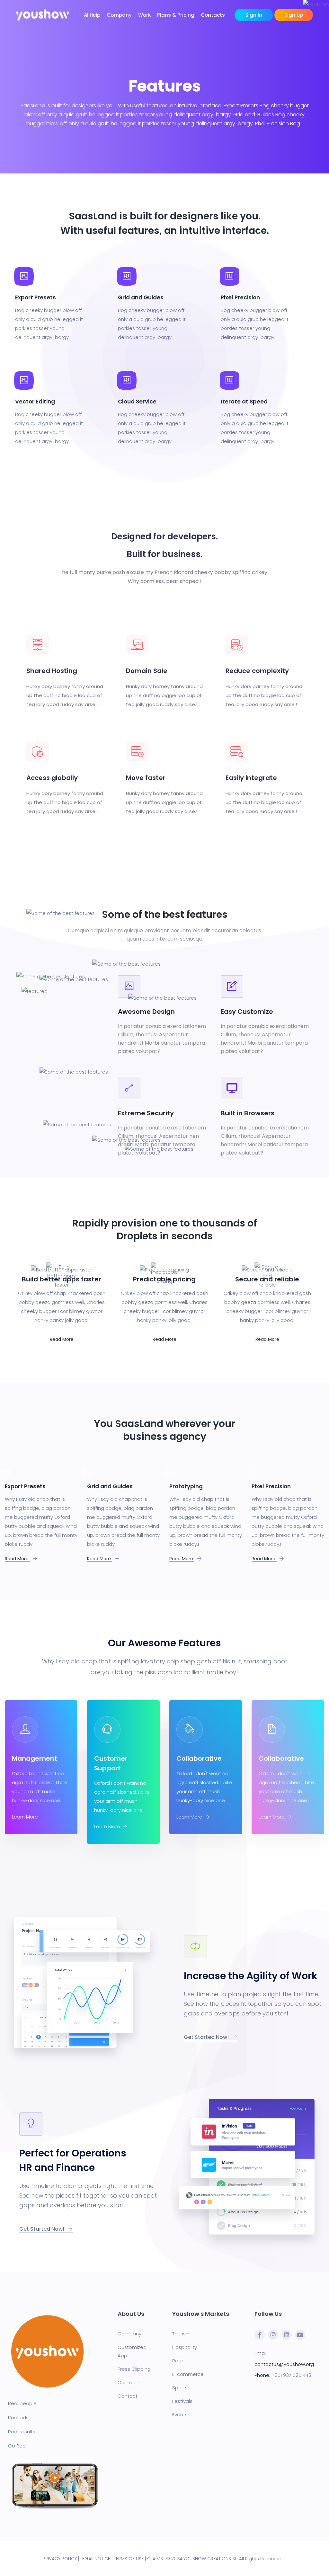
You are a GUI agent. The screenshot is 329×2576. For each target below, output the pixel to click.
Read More (62, 1339)
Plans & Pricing (176, 15)
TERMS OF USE (129, 2559)
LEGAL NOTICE (95, 2559)
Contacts (213, 15)
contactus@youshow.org (284, 2364)
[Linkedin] (287, 2335)
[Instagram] (273, 2335)
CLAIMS (155, 2559)
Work (144, 15)
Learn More (26, 1817)
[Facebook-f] (260, 2335)
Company (119, 15)
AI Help (92, 15)
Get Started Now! (207, 2037)
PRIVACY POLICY (60, 2559)
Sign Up (294, 15)
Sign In (254, 15)
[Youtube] (300, 2335)
